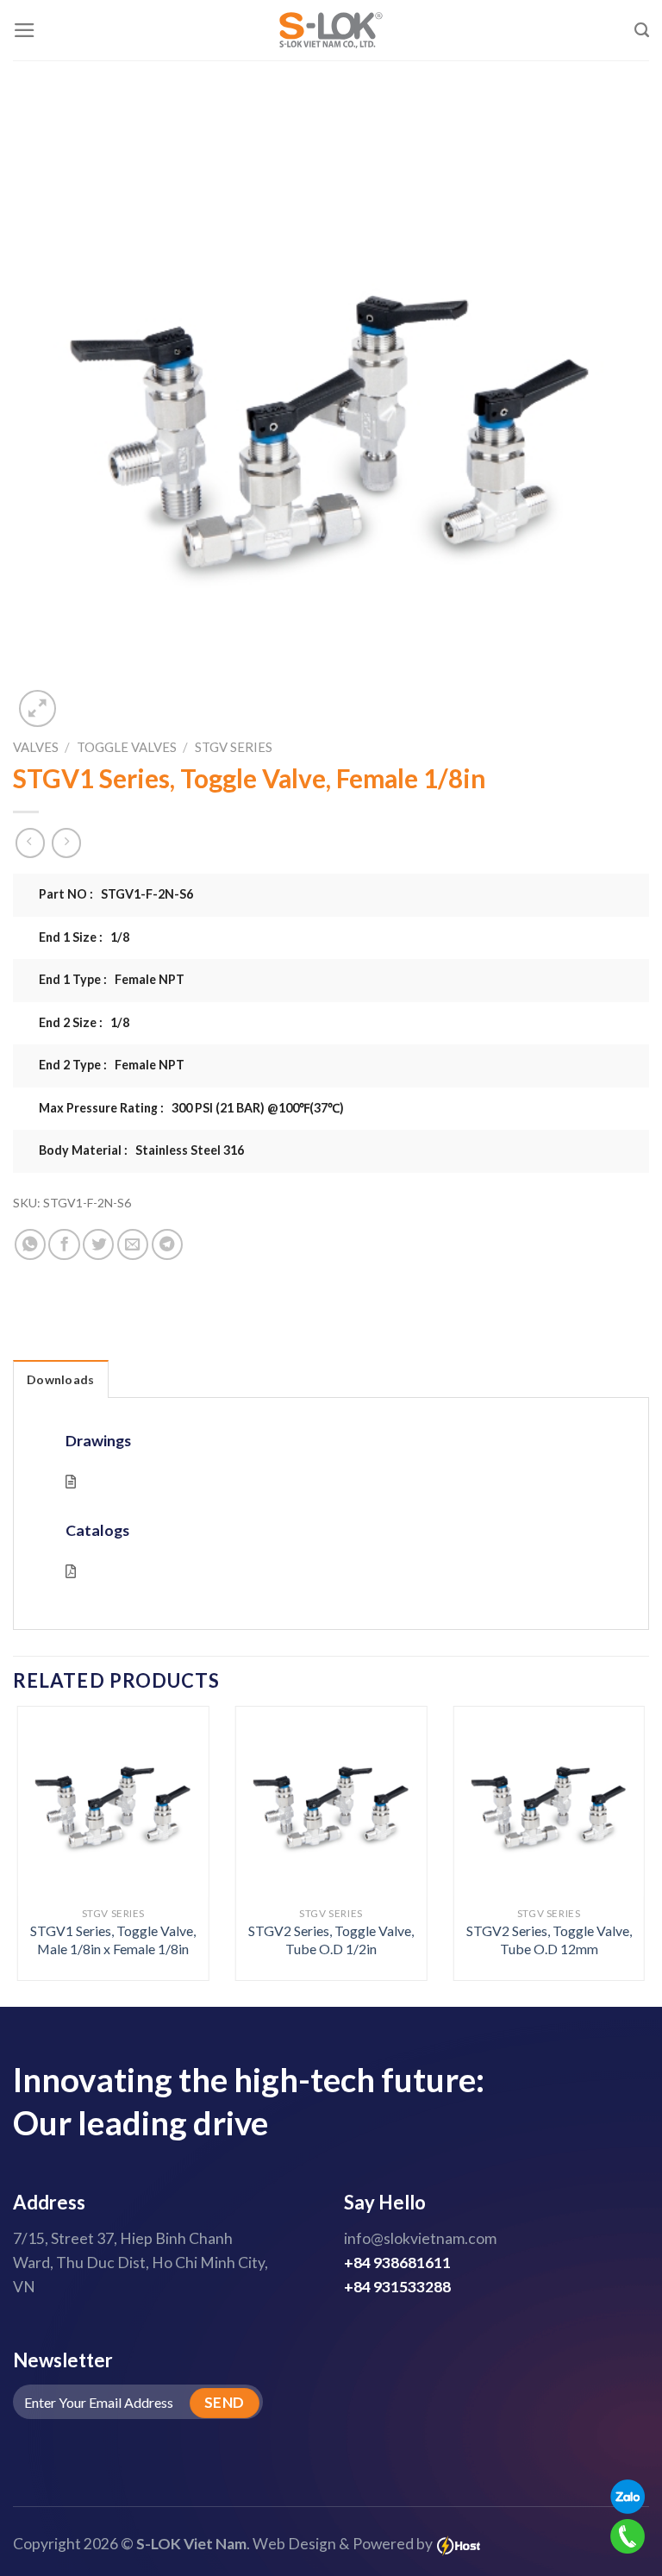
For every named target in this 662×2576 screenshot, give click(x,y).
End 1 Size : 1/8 (84, 937)
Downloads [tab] (61, 1379)
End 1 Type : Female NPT (112, 979)
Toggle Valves (127, 747)
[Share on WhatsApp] (30, 1244)
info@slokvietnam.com (420, 2238)
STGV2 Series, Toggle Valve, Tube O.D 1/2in (331, 1940)
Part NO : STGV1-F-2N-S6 (116, 894)
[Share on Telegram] (167, 1244)
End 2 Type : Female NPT (112, 1065)
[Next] (623, 1823)
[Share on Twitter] (98, 1244)
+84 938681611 (397, 2263)
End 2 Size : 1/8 (84, 1022)
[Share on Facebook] (64, 1244)
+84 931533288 (397, 2287)
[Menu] (25, 30)
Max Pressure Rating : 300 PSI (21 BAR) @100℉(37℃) (191, 1108)
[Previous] (39, 1823)
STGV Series (234, 747)
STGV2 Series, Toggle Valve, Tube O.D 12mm (549, 1940)
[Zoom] (37, 708)
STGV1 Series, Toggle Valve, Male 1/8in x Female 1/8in (113, 1940)
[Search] (642, 30)
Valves (36, 747)
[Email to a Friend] (133, 1244)
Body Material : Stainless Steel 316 (141, 1150)
